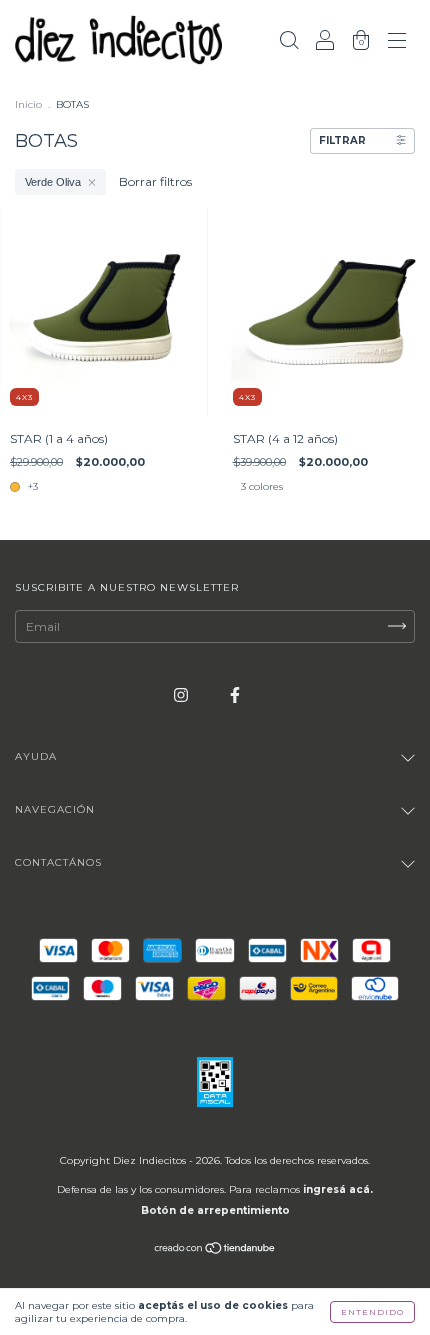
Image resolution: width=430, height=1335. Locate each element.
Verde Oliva (53, 182)
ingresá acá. (338, 1189)
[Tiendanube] (215, 1250)
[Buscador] (289, 42)
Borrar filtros (155, 181)
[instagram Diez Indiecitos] (182, 694)
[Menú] (397, 42)
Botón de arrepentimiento (215, 1210)
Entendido (372, 1312)
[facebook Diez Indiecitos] (235, 694)
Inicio (28, 104)
